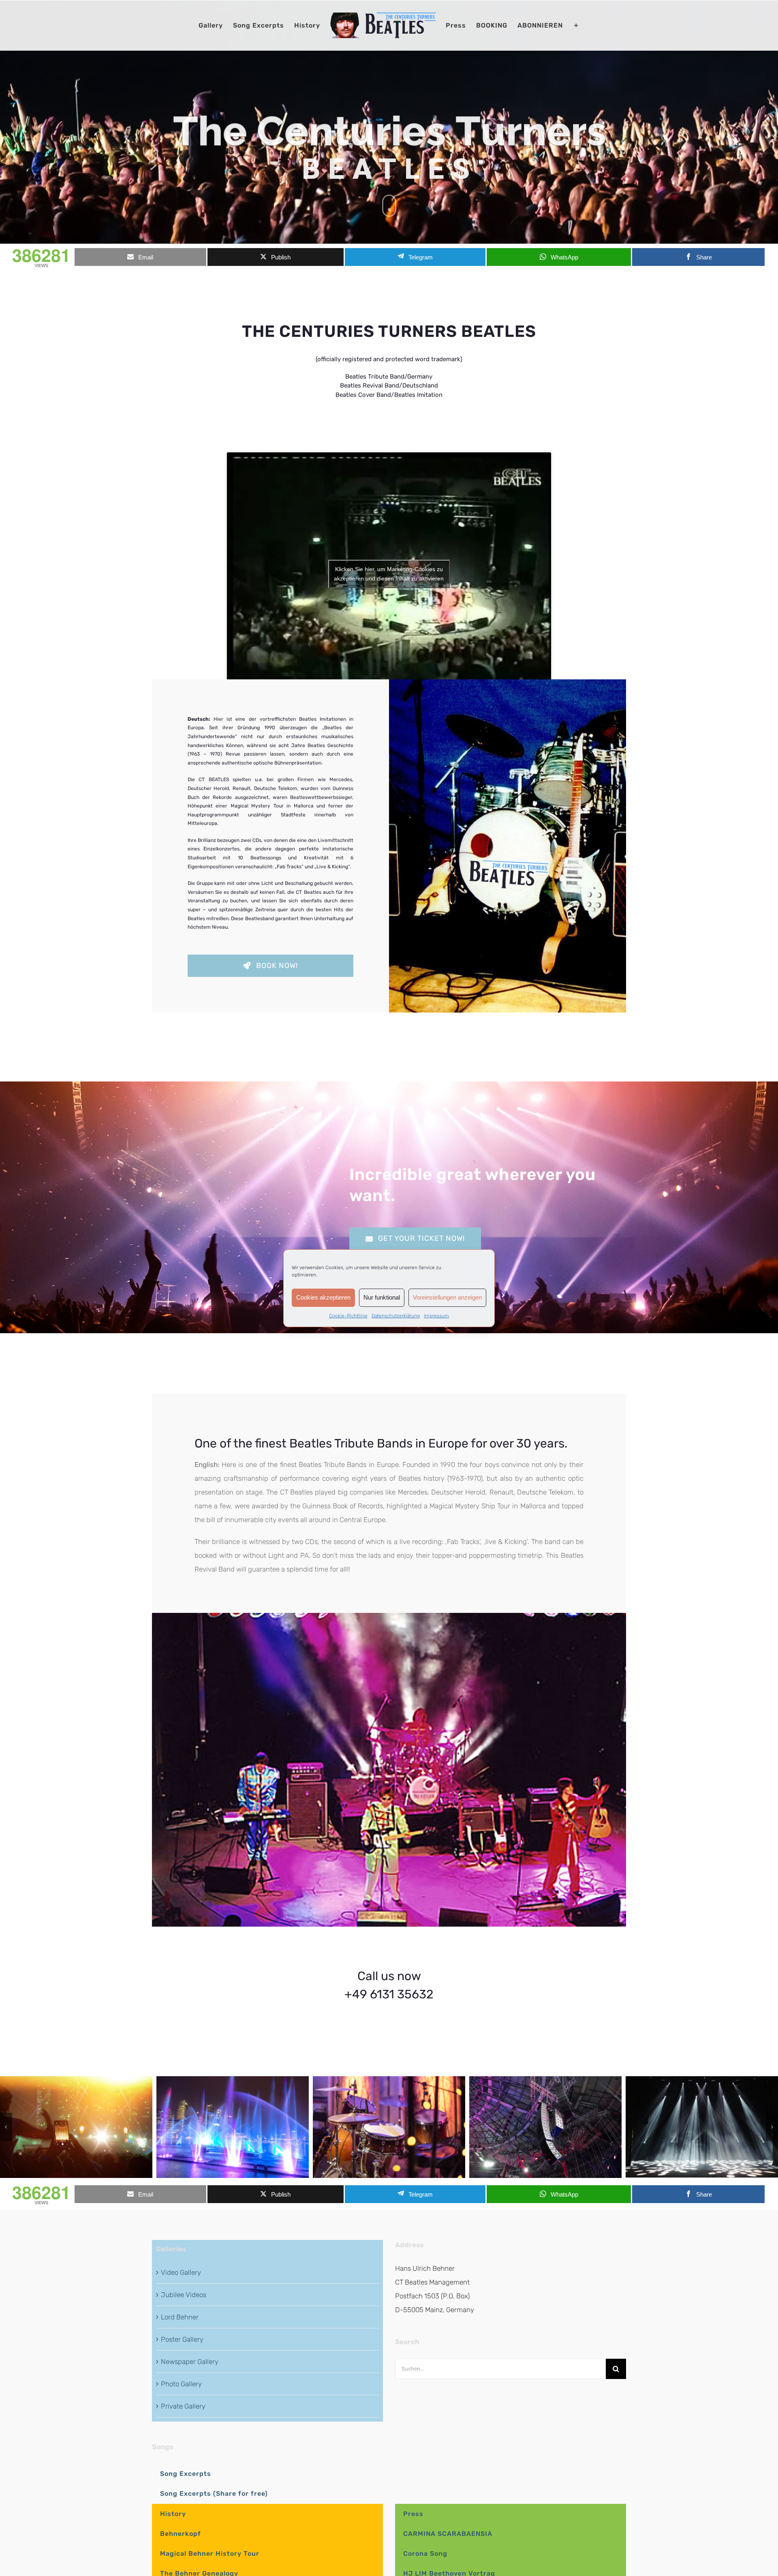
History (173, 2514)
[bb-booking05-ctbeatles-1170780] (233, 2127)
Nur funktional (382, 1297)
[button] (6, 2127)
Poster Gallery (182, 2339)
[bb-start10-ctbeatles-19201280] (76, 2127)
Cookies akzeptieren (323, 1297)
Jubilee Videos (184, 2295)
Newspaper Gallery (190, 2362)
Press (413, 2514)
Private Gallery (183, 2406)
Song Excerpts (186, 2474)
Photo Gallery (181, 2384)
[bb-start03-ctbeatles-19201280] (545, 2127)
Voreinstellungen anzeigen (447, 1297)
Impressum (436, 1316)
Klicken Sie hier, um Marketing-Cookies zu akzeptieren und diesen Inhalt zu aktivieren (389, 574)
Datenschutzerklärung (396, 1316)
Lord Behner (180, 2317)
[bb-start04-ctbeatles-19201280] (702, 2127)
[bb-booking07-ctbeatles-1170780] (389, 2127)
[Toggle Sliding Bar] (576, 26)
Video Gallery (181, 2272)
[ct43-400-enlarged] (389, 1616)
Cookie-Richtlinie (348, 1316)
